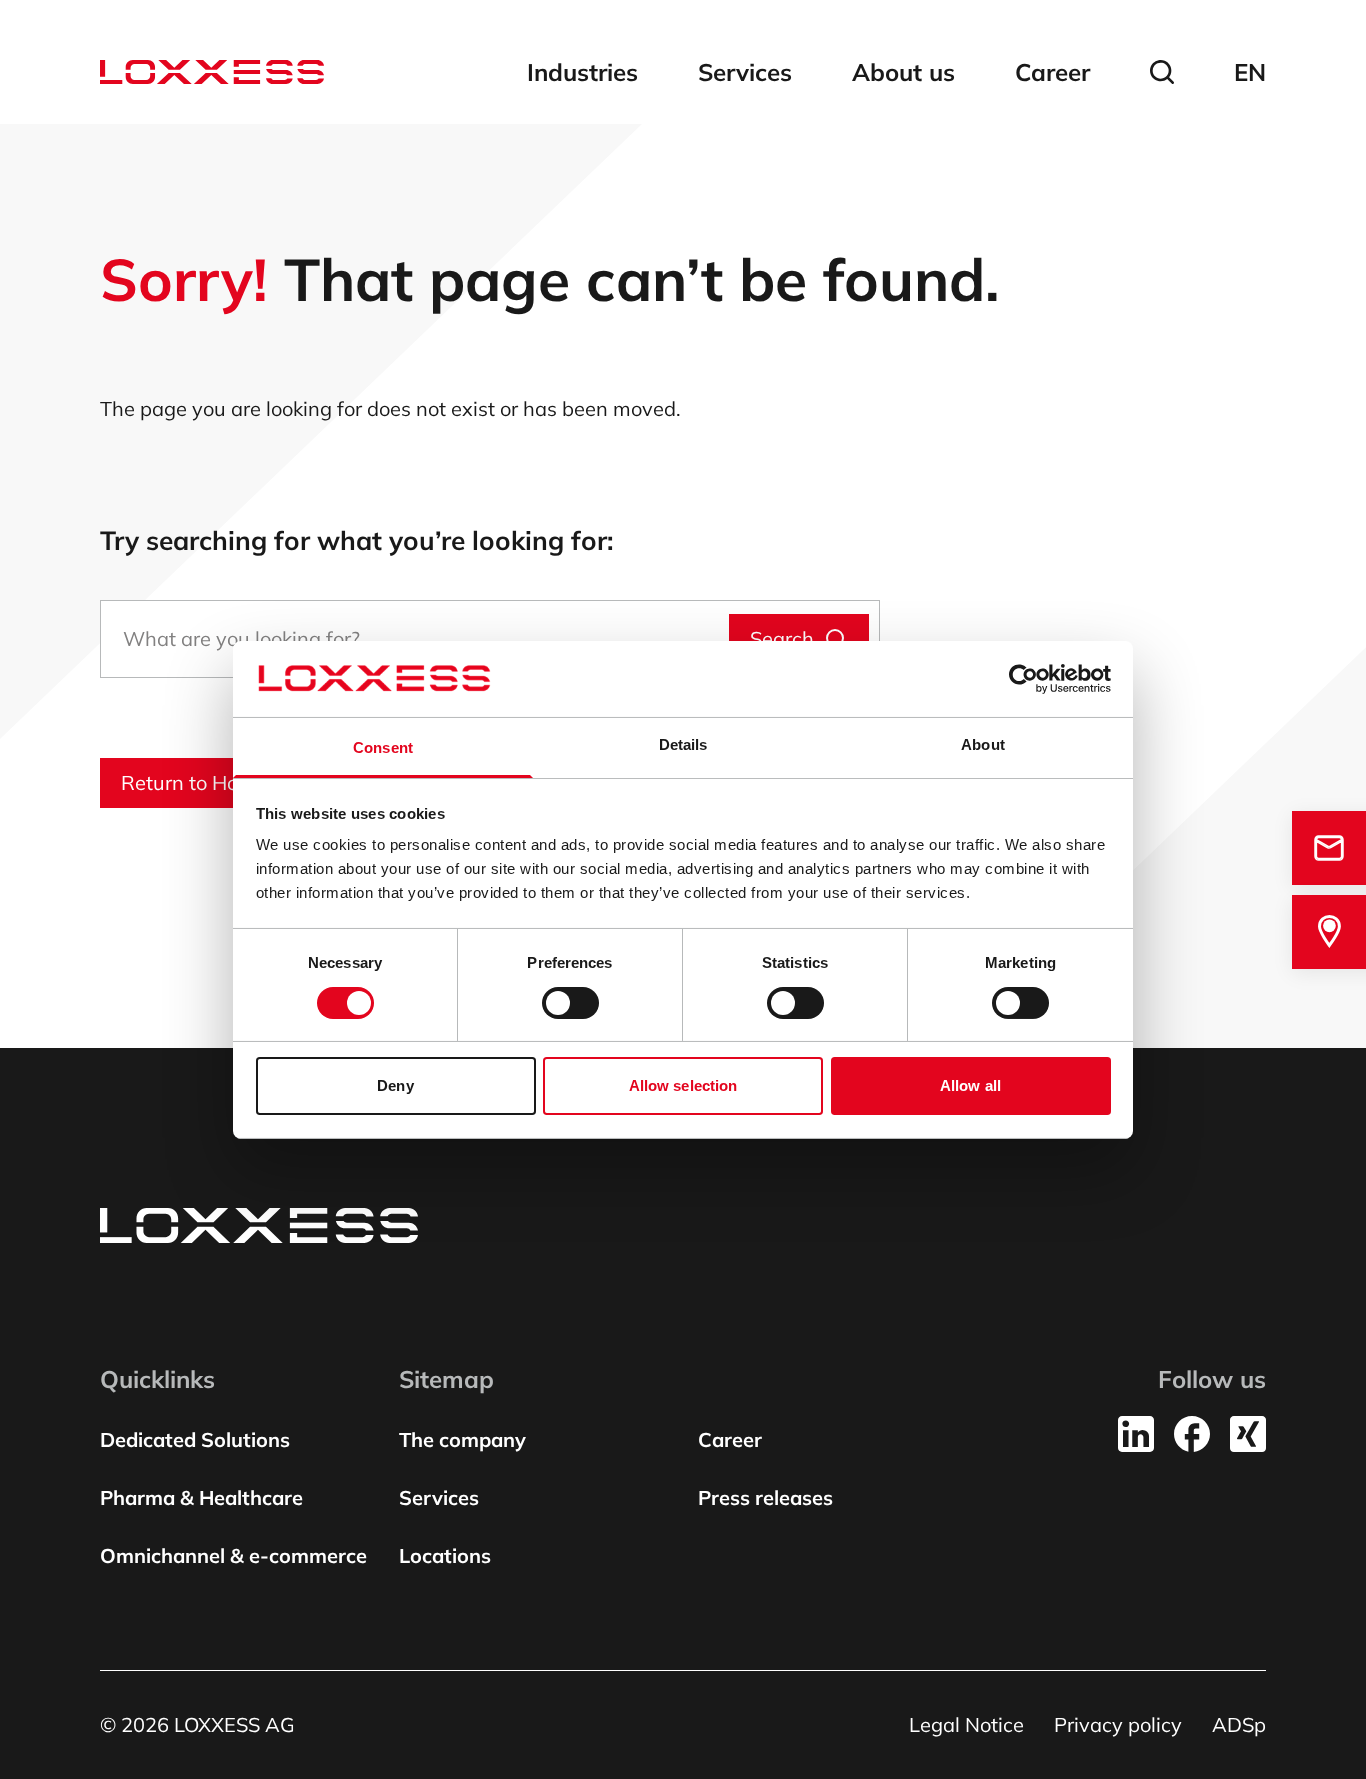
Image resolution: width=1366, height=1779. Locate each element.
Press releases (765, 1497)
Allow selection (683, 1085)
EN (1250, 72)
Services (745, 72)
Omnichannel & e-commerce (233, 1555)
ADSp (1239, 1724)
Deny (395, 1085)
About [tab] (983, 744)
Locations (445, 1555)
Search (782, 638)
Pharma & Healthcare (201, 1497)
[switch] (570, 1003)
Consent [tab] (383, 747)
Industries (582, 72)
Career (1052, 72)
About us (903, 72)
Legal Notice (966, 1724)
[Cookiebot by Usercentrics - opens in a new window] (1023, 679)
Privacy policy (1118, 1724)
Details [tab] (683, 744)
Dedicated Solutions (195, 1439)
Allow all (970, 1085)
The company (462, 1439)
